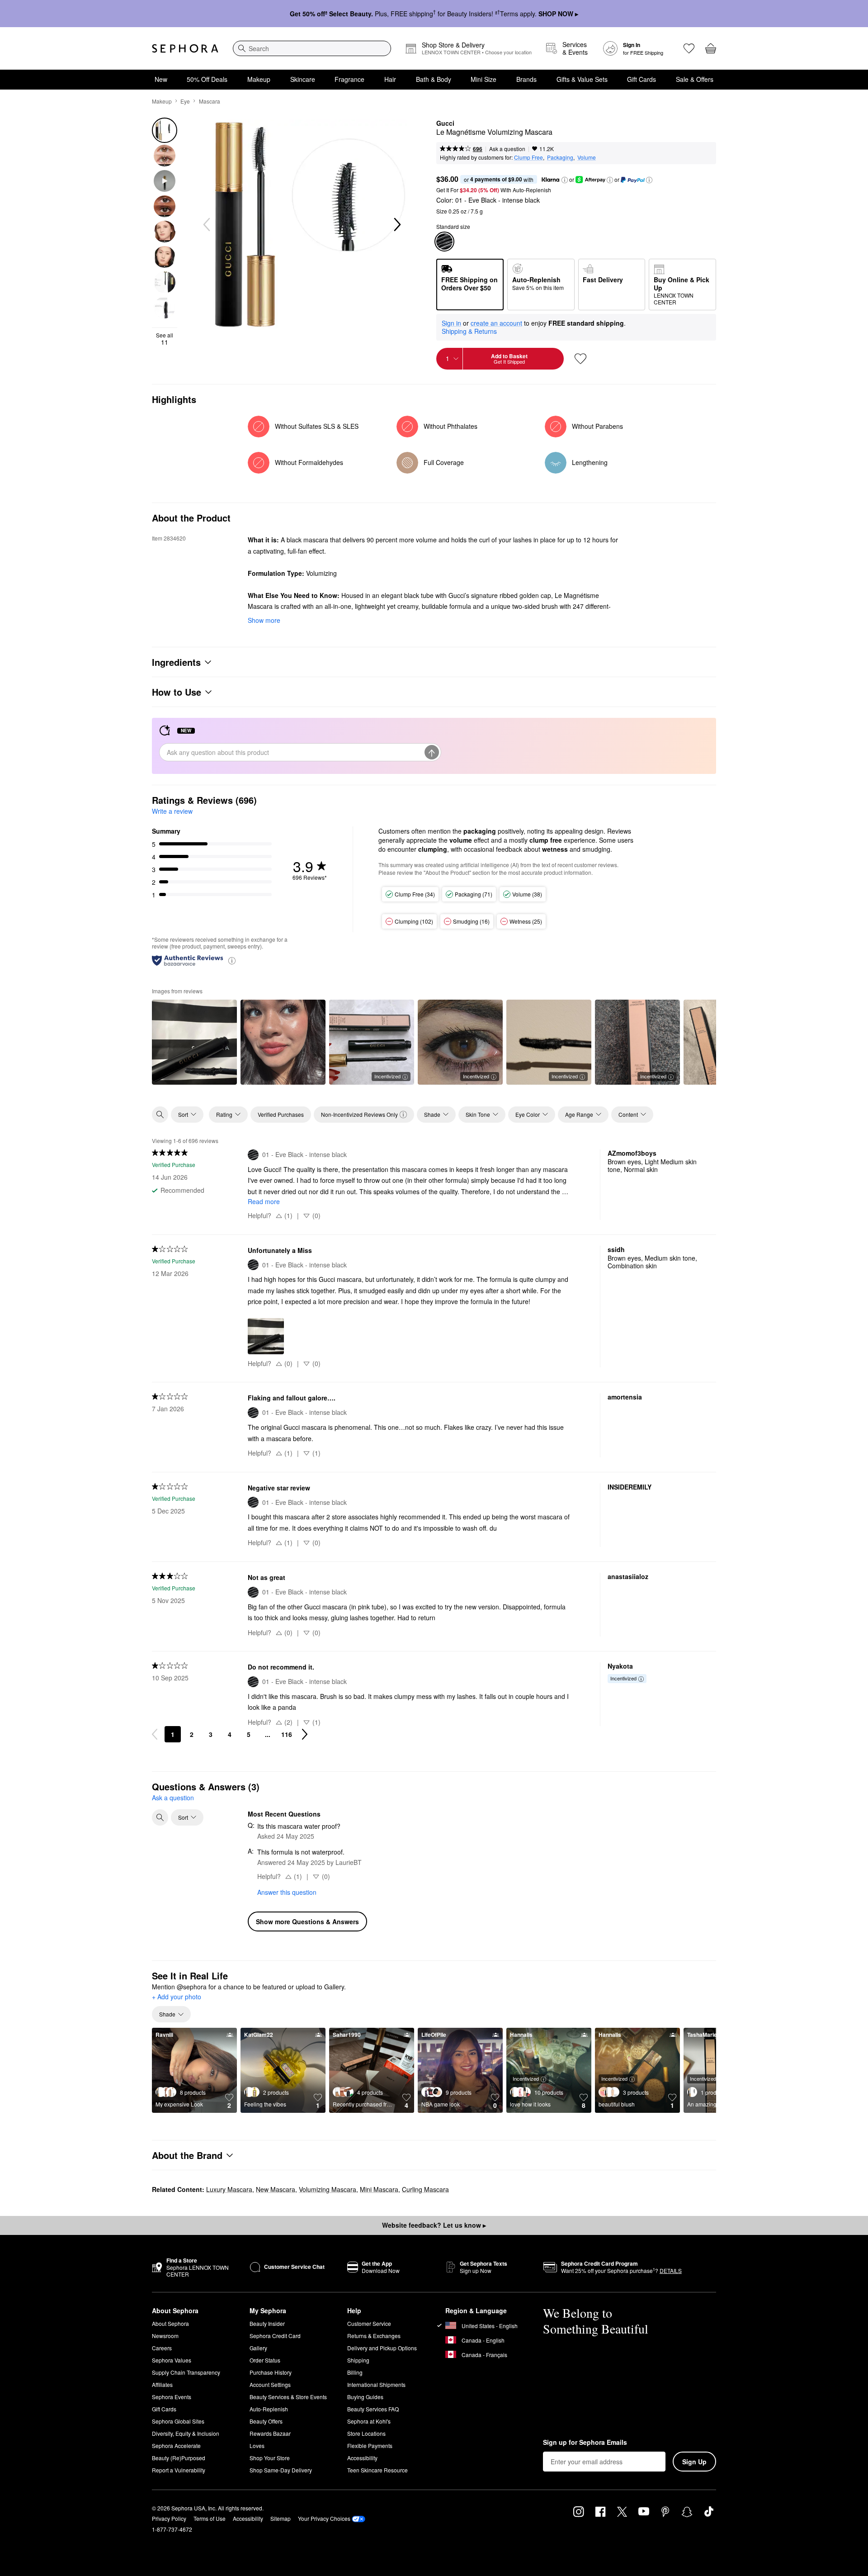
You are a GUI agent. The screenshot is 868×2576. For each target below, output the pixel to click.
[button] (565, 180)
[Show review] (194, 1042)
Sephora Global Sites (178, 2421)
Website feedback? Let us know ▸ (434, 2225)
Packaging (560, 157)
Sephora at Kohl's (369, 2421)
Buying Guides (365, 2397)
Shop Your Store (270, 2458)
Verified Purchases (281, 1114)
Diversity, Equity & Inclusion (186, 2433)
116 (287, 1734)
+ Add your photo (177, 1997)
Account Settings (270, 2384)
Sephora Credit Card (275, 2336)
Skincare (303, 79)
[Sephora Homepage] (185, 48)
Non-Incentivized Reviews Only (359, 1114)
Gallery (258, 2348)
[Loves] (689, 48)
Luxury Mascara (229, 2189)
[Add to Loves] (580, 359)
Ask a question (507, 149)
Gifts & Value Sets (582, 79)
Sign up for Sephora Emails (585, 2443)
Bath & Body (434, 79)
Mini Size (484, 79)
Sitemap (281, 2518)
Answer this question (287, 1892)
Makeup (259, 79)
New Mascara (276, 2189)
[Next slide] (396, 225)
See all (165, 339)
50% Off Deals (207, 79)
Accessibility (362, 2458)
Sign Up (694, 2462)
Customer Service (369, 2323)
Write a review (172, 811)
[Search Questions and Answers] (160, 1817)
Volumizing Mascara (328, 2189)
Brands (526, 79)
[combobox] (312, 48)
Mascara (210, 101)
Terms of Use (210, 2518)
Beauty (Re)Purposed (179, 2458)
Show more (264, 620)
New (161, 79)
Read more (264, 1201)
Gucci (445, 123)
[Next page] (305, 1734)
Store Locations (366, 2433)
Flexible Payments (370, 2446)
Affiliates (162, 2384)
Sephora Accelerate (176, 2446)
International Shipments (376, 2384)
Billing (355, 2372)
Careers (162, 2348)
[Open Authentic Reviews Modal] (232, 960)
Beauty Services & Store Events (288, 2397)
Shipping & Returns (469, 331)
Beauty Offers (266, 2421)
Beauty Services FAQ (373, 2409)
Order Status (265, 2360)
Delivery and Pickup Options (382, 2348)
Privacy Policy (169, 2518)
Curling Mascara (425, 2189)
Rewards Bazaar (270, 2433)
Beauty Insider (267, 2323)
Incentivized (387, 1076)
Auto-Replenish (269, 2409)
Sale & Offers (695, 79)
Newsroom (165, 2336)
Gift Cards (642, 79)
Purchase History (271, 2372)
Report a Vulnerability (179, 2470)
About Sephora (170, 2323)
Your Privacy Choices (324, 2518)
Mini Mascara (379, 2189)
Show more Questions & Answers (307, 1921)
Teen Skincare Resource (377, 2470)
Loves (257, 2446)
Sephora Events (172, 2397)
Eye (185, 101)
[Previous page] (155, 1734)
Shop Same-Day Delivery (281, 2470)
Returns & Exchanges (374, 2336)
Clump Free (528, 157)
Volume (587, 157)
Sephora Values (172, 2360)
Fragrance (349, 79)
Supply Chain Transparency (186, 2372)
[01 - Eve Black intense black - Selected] (444, 242)
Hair (390, 79)
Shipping (358, 2360)
